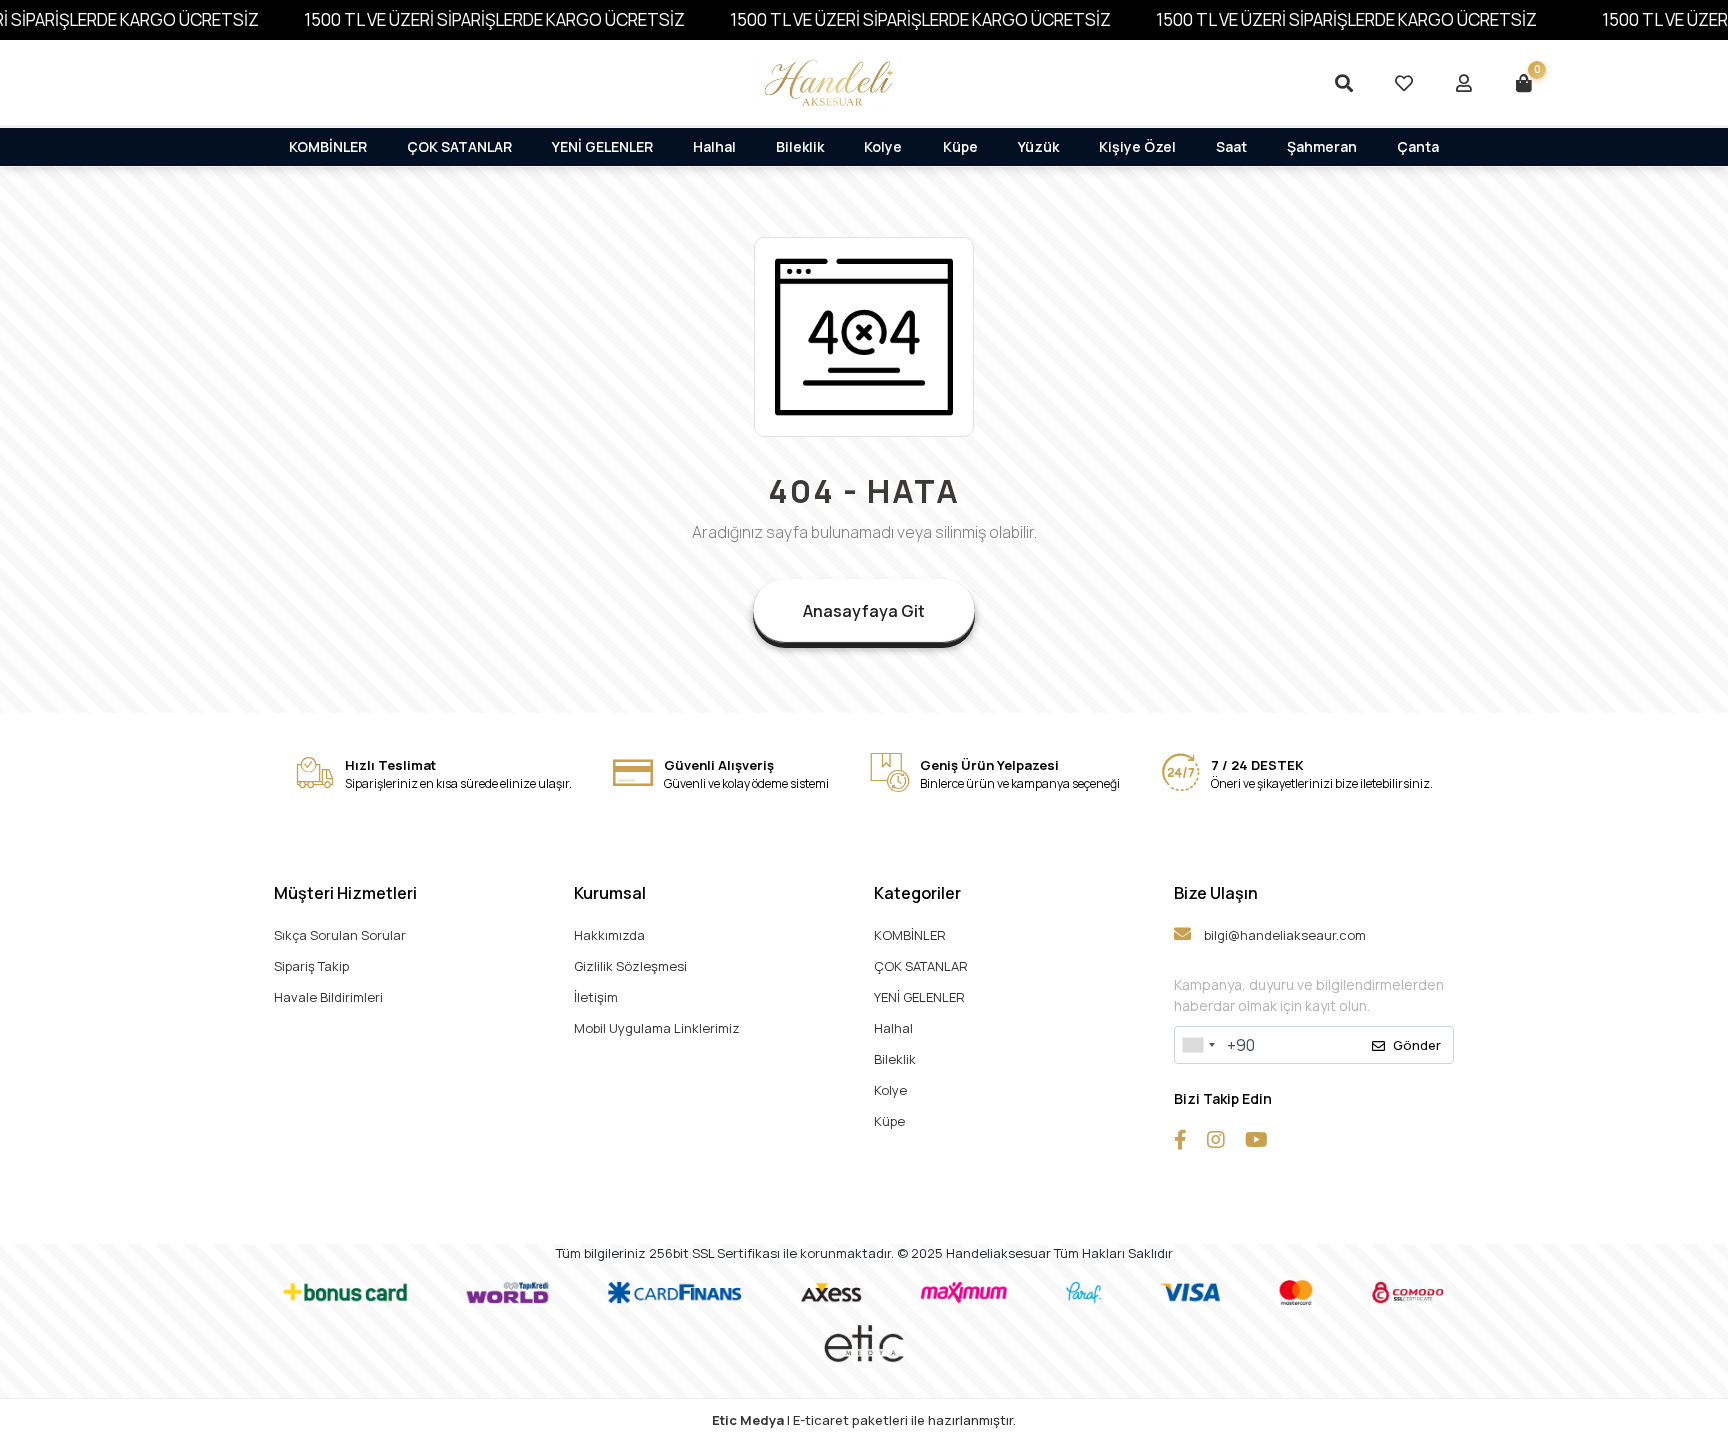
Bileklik (800, 146)
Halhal (714, 146)
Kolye (883, 146)
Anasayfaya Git (864, 611)
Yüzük (1038, 146)
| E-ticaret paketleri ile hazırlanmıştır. (864, 1420)
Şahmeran (1322, 146)
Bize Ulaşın (1216, 893)
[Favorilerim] (1404, 83)
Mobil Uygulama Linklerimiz (657, 1028)
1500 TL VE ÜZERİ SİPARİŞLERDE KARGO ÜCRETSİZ (494, 19)
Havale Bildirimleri (328, 997)
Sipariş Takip (311, 966)
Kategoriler (917, 893)
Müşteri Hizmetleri (345, 893)
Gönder (1417, 1045)
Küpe (960, 146)
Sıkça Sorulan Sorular (340, 935)
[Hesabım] (1464, 83)
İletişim (596, 997)
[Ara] (1344, 83)
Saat (1231, 146)
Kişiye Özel (1137, 146)
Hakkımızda (609, 935)
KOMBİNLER (328, 146)
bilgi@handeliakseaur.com (1283, 935)
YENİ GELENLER (602, 146)
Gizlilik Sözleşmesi (630, 966)
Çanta (1418, 146)
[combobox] (1198, 1045)
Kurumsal (610, 893)
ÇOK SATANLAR (459, 146)
